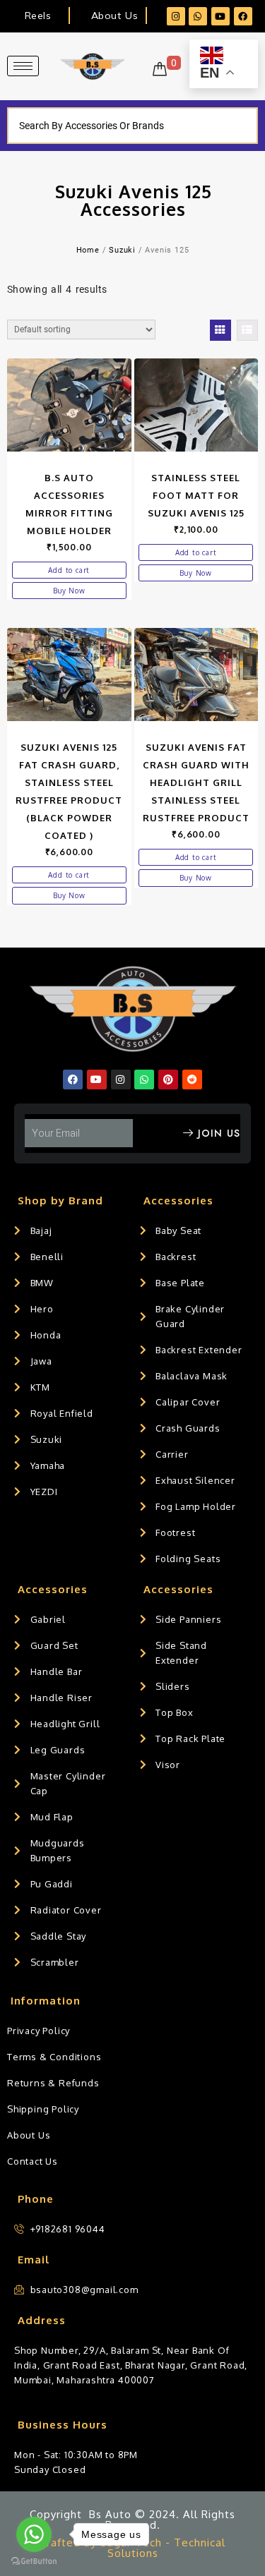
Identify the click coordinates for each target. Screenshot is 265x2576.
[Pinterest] (168, 1080)
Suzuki (122, 250)
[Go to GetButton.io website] (34, 2562)
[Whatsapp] (198, 16)
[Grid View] (220, 330)
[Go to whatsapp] (34, 2534)
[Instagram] (176, 16)
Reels (38, 16)
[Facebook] (243, 16)
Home (88, 250)
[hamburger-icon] (23, 66)
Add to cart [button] (69, 570)
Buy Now (69, 591)
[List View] (247, 330)
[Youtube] (220, 16)
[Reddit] (192, 1080)
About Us (114, 16)
